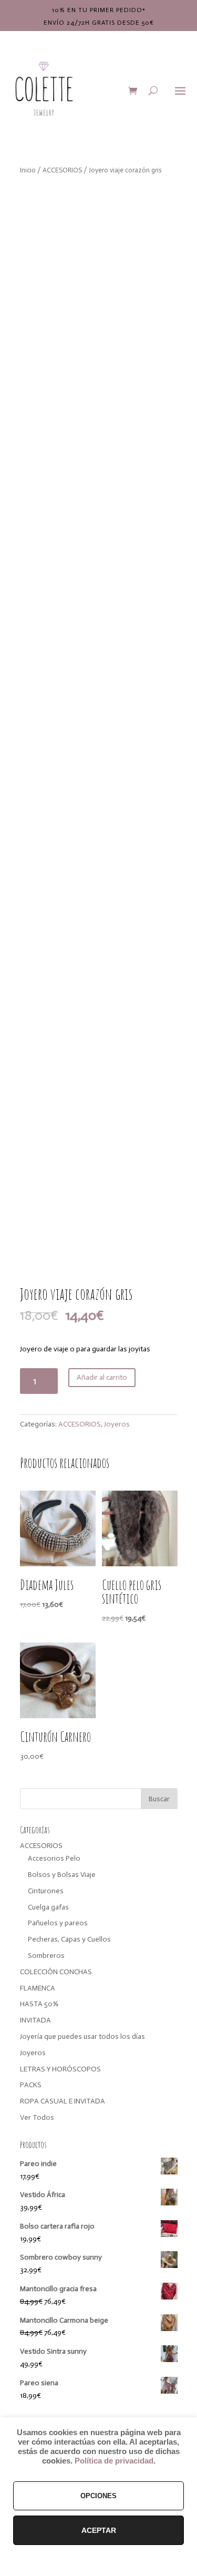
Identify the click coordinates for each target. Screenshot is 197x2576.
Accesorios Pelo (54, 1858)
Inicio (28, 170)
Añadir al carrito (102, 1377)
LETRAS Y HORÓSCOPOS (60, 2069)
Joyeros (117, 1424)
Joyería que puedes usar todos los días (82, 2036)
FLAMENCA (38, 1988)
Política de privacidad (114, 2461)
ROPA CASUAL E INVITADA (63, 2101)
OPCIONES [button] (98, 2496)
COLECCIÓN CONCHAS (56, 1972)
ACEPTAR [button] (99, 2530)
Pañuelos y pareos (58, 1923)
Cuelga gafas (48, 1907)
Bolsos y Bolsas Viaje (62, 1875)
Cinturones (46, 1891)
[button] (161, 200)
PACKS (31, 2085)
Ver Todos (37, 2117)
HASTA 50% (39, 2004)
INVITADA (35, 2020)
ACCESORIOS (62, 170)
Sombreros (46, 1956)
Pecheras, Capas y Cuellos (69, 1939)
